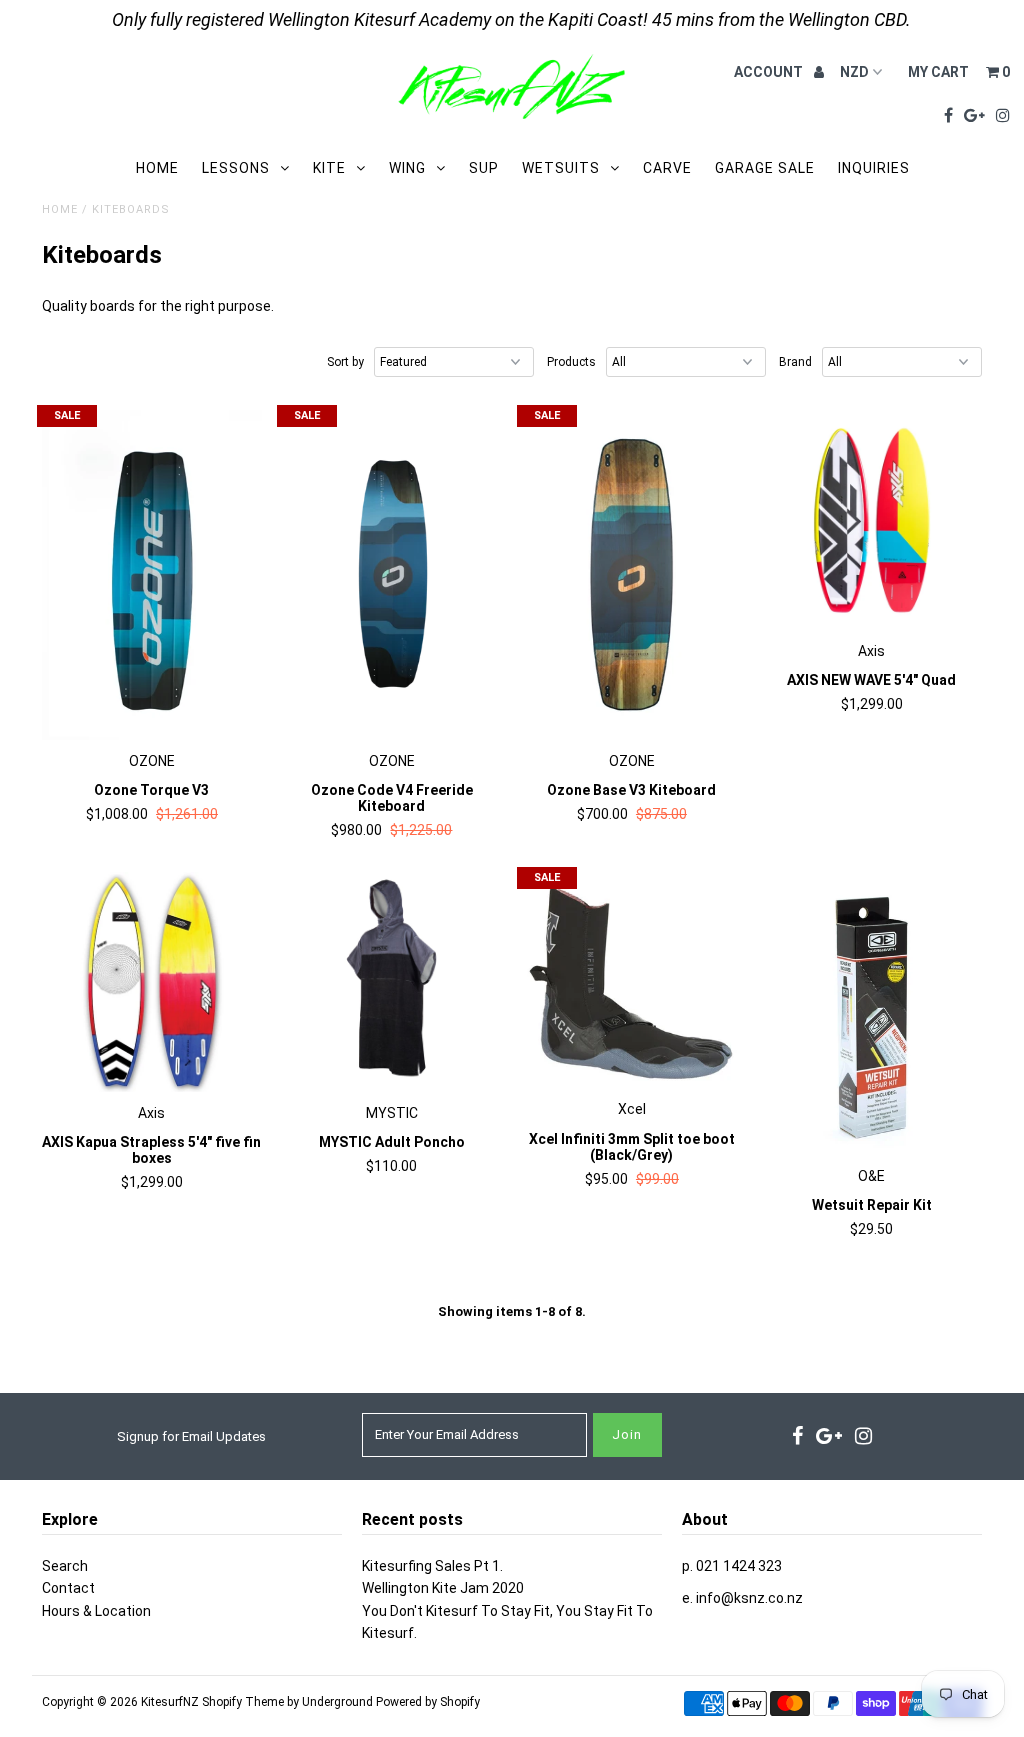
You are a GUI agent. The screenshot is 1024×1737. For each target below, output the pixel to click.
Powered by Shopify (428, 1702)
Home (157, 168)
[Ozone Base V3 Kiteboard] (632, 575)
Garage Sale (765, 168)
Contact (68, 1588)
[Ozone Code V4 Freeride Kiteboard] (392, 575)
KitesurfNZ (170, 1702)
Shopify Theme (243, 1702)
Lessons (236, 168)
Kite (329, 168)
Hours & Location (96, 1611)
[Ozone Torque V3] (152, 575)
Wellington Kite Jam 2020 (443, 1588)
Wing (407, 168)
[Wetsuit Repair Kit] (872, 1013)
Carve (667, 168)
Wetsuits (561, 168)
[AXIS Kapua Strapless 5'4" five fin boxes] (152, 982)
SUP (484, 168)
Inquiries (874, 168)
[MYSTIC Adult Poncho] (392, 982)
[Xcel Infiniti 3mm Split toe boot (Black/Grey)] (632, 980)
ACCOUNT (770, 72)
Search (65, 1566)
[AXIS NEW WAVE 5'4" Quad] (872, 520)
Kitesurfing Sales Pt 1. (432, 1566)
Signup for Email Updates (191, 1436)
